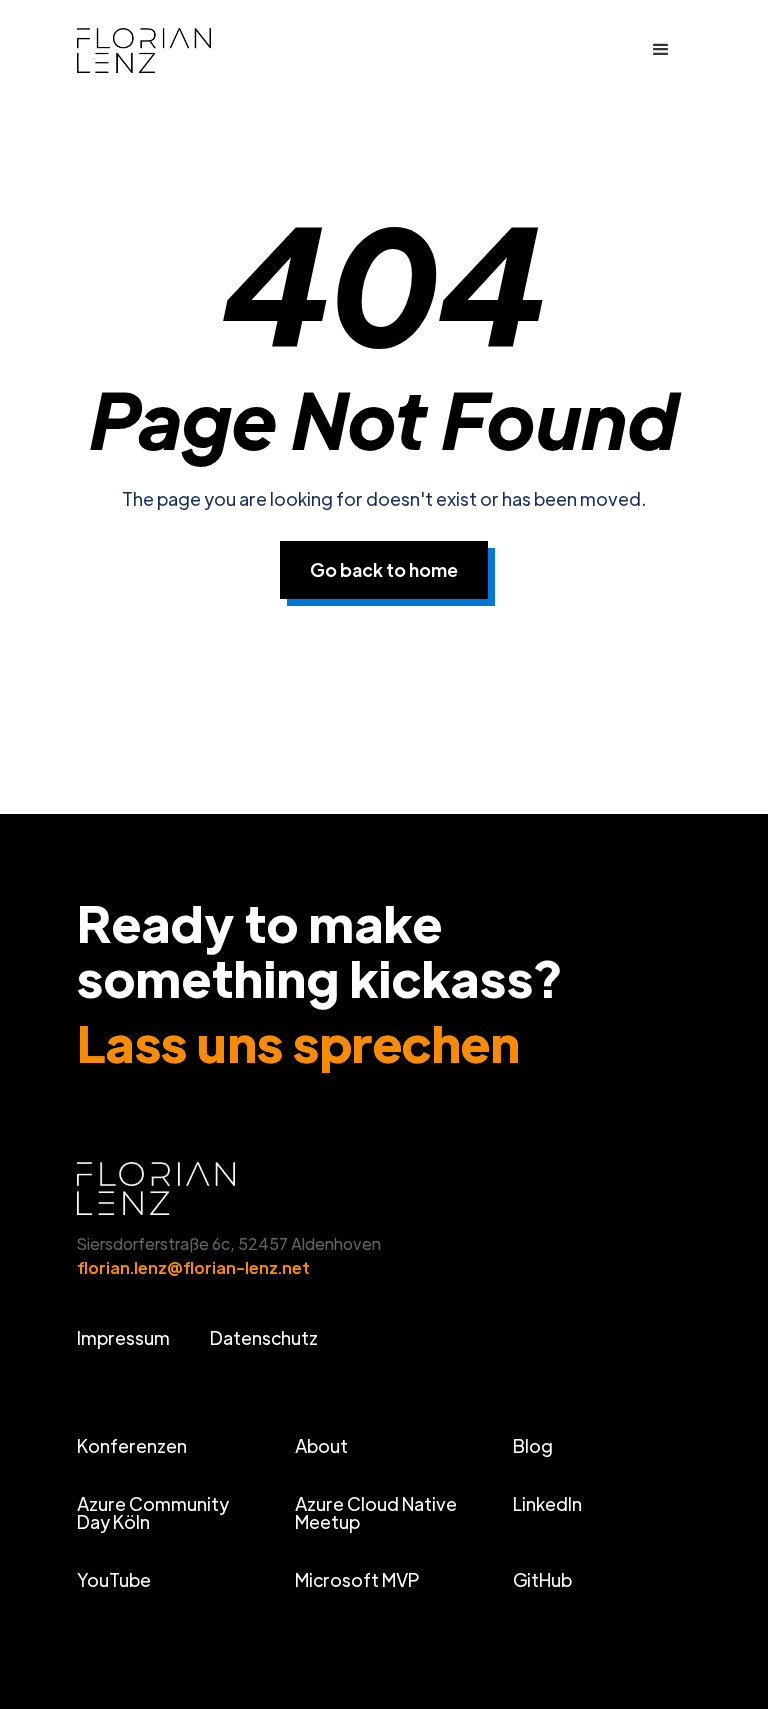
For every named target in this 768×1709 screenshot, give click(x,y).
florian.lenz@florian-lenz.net (193, 1268)
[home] (169, 50)
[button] (661, 50)
